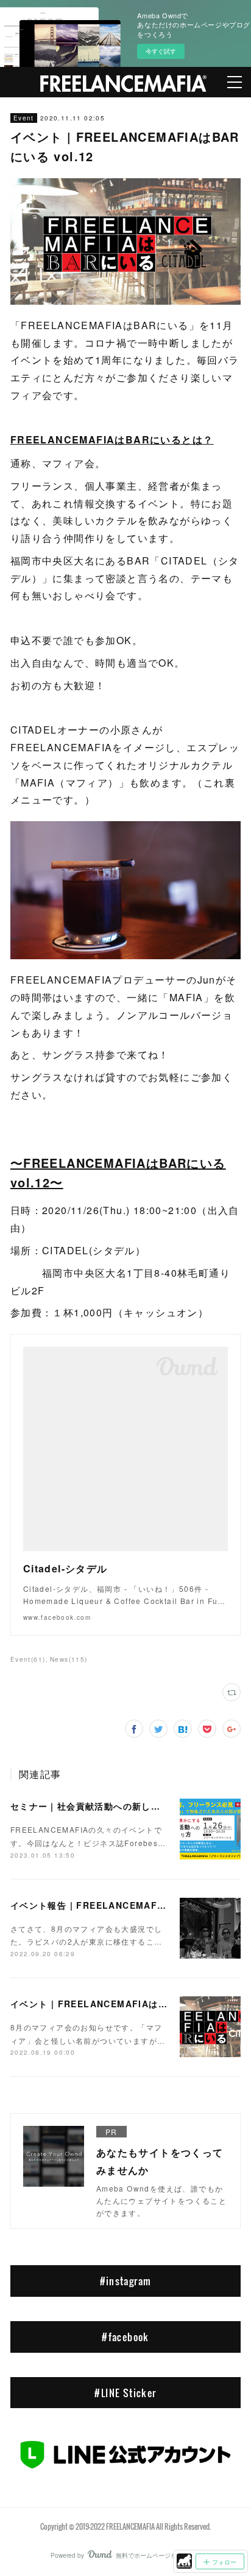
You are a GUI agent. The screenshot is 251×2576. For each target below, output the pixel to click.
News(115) (69, 1659)
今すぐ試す (161, 51)
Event (24, 118)
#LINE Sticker (125, 2393)
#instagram (126, 2281)
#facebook (125, 2337)
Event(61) (28, 1659)
